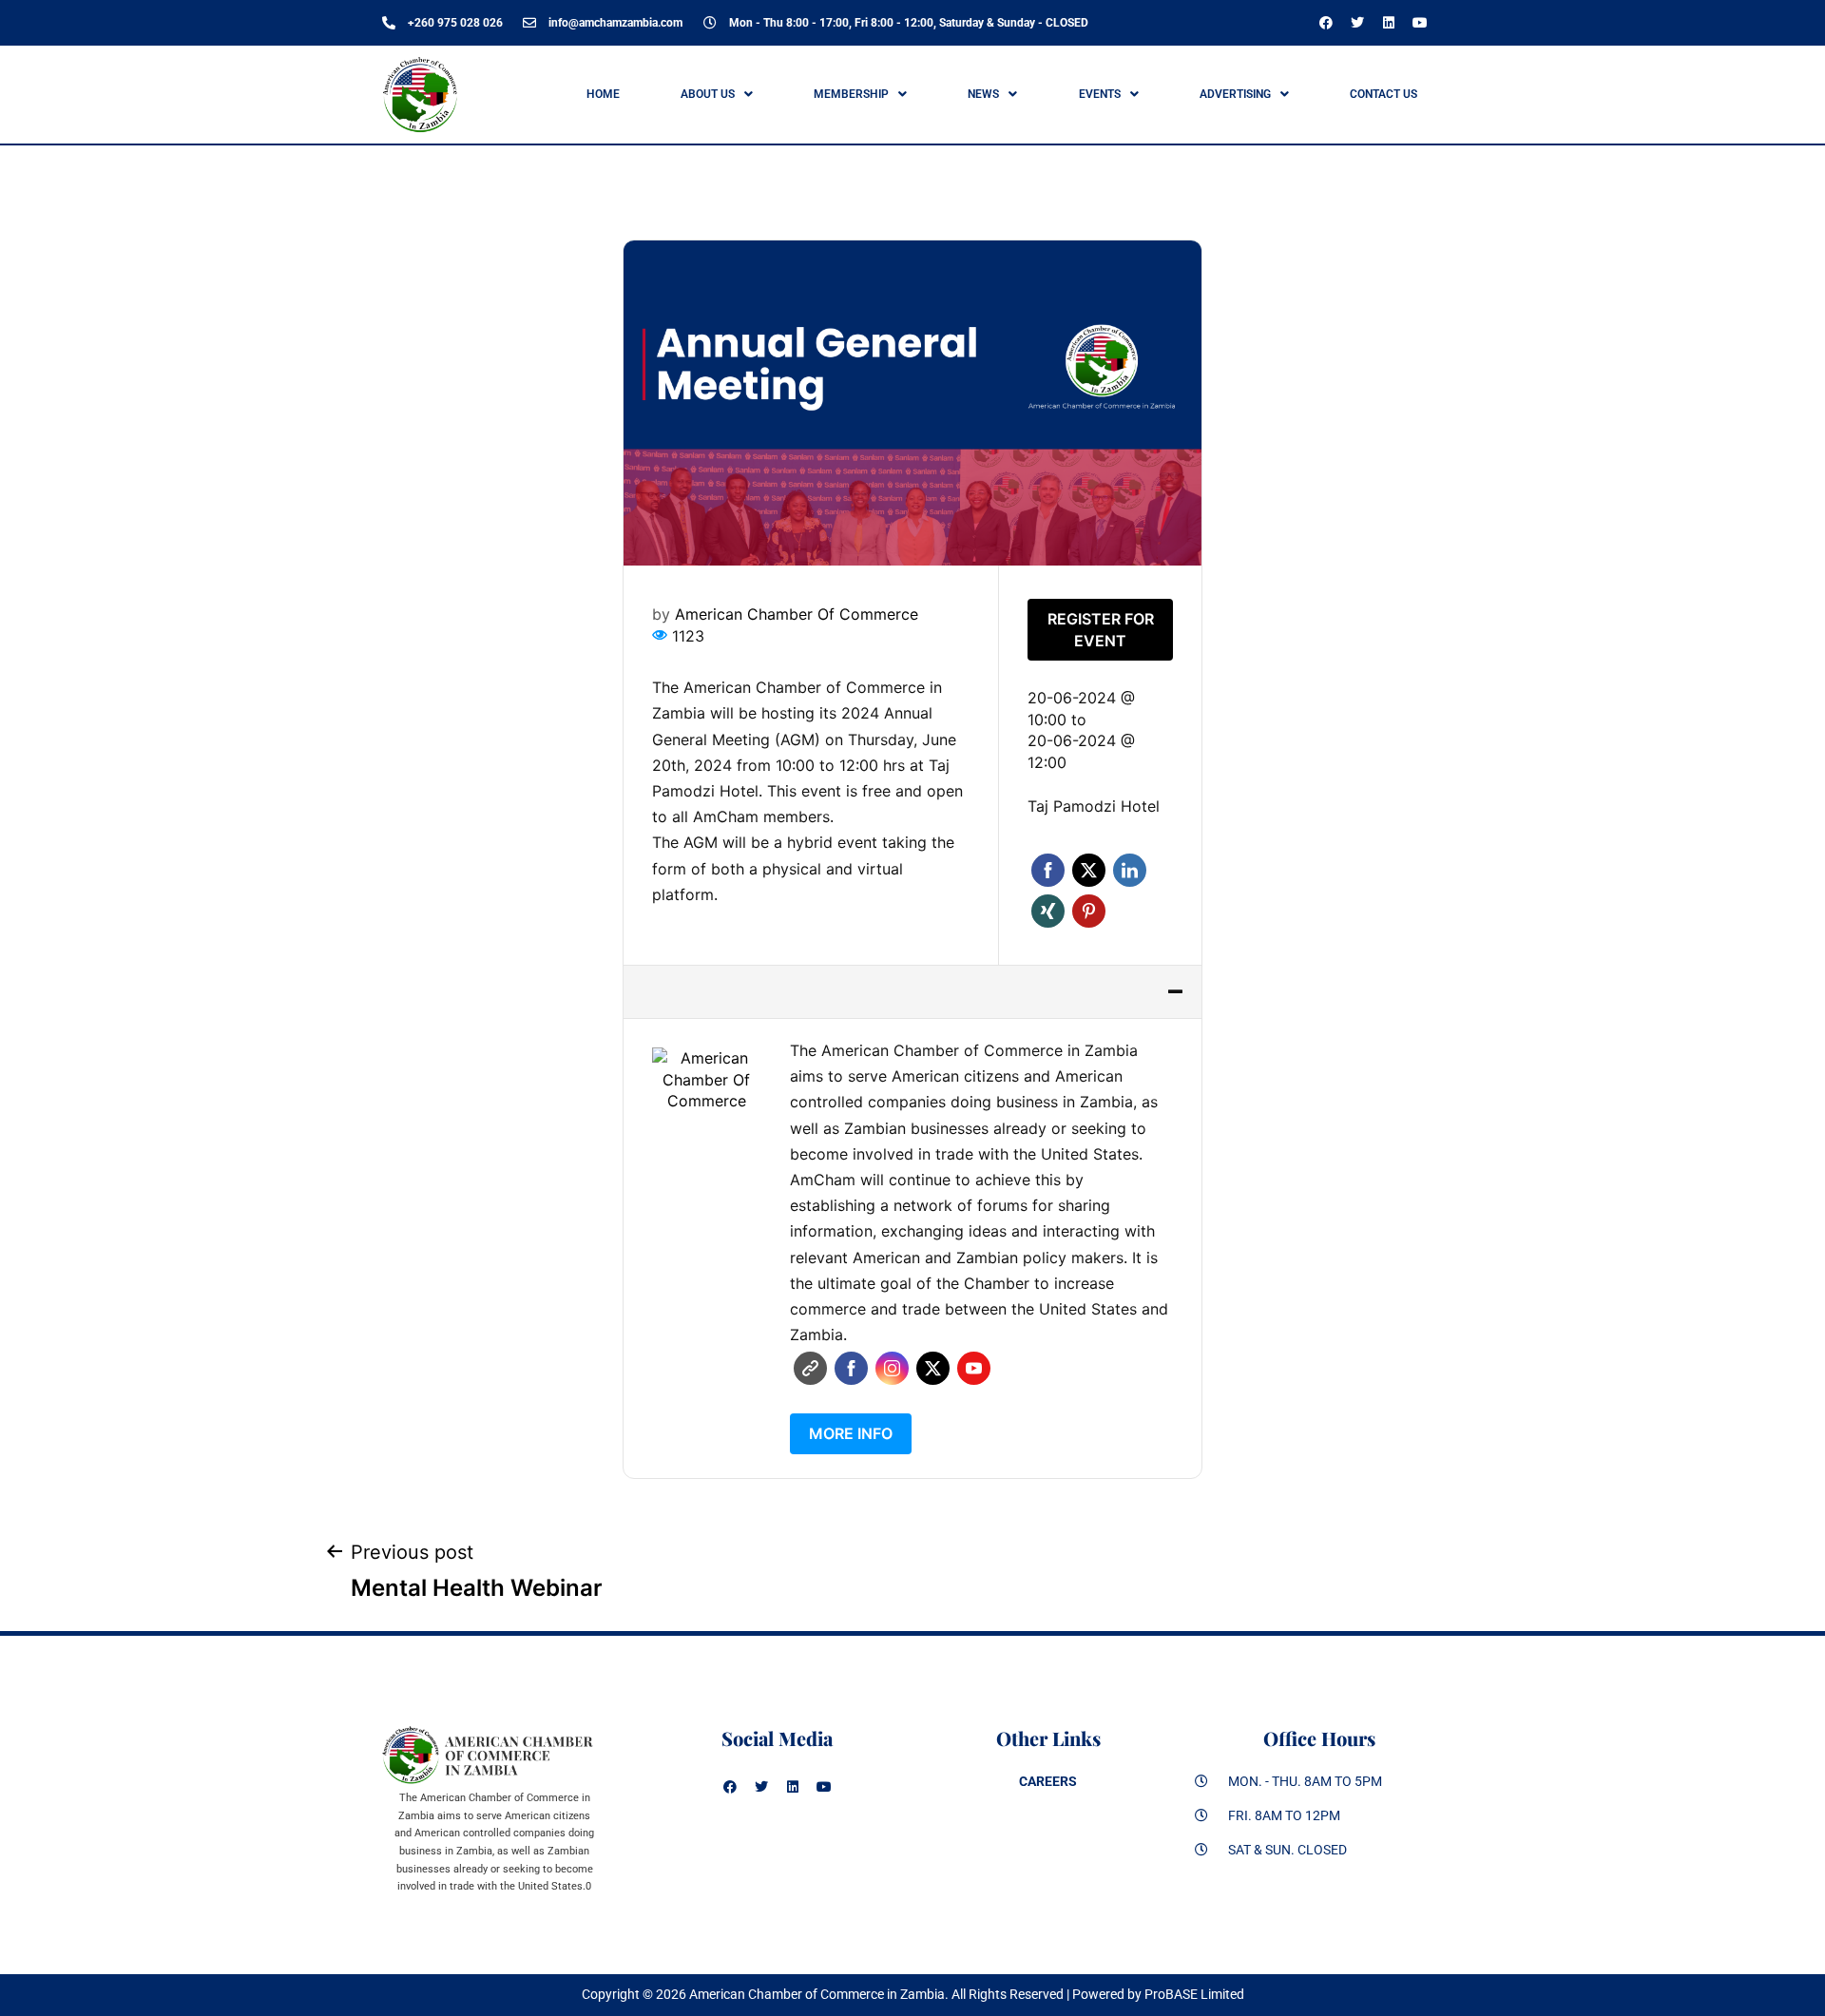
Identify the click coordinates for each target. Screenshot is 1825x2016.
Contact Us (1383, 94)
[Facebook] (1326, 23)
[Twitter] (1357, 23)
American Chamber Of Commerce (797, 614)
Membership (851, 94)
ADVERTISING (1235, 94)
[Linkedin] (1389, 23)
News (983, 94)
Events (1100, 94)
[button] (716, 94)
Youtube (974, 1368)
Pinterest (1089, 911)
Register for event (1101, 630)
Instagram (892, 1368)
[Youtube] (1420, 23)
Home (603, 94)
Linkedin (1130, 870)
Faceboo (851, 1368)
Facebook (1048, 870)
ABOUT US (708, 94)
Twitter (1089, 870)
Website (810, 1368)
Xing (1048, 911)
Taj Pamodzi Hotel (1094, 806)
